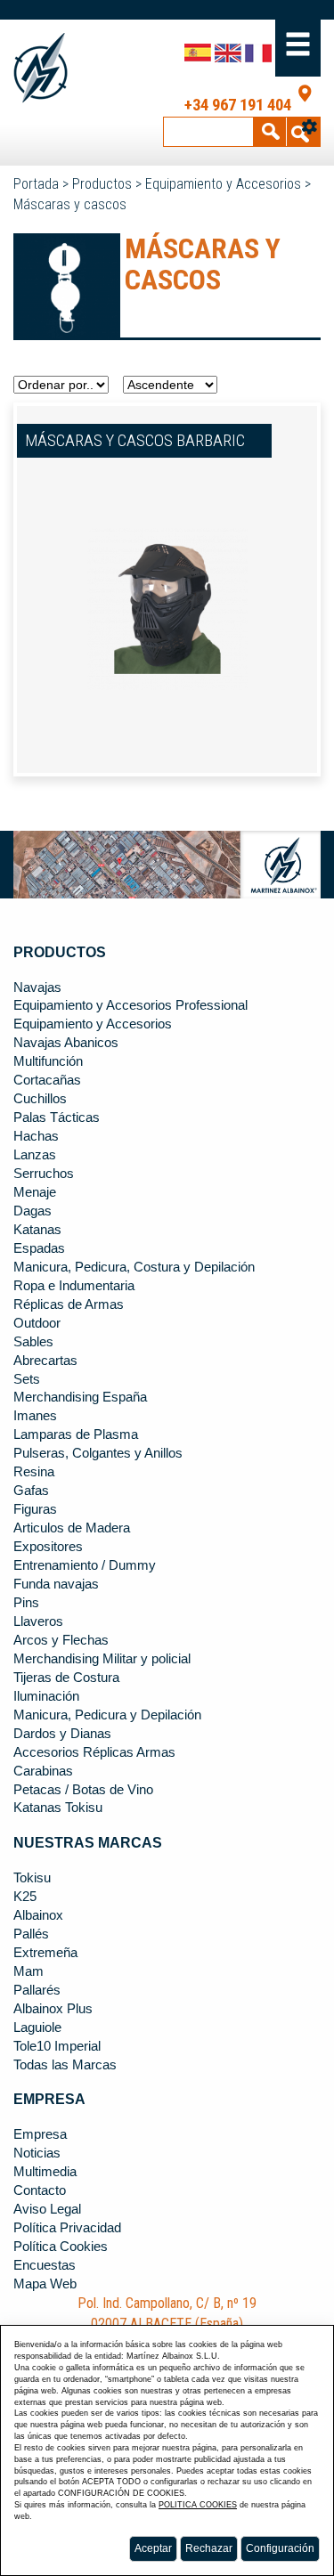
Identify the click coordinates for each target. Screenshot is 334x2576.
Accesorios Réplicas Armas (94, 1752)
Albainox (38, 1915)
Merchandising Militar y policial (102, 1659)
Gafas (31, 1491)
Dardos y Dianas (62, 1734)
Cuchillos (40, 1099)
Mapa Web (45, 2284)
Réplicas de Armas (69, 1304)
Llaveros (38, 1621)
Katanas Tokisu (58, 1808)
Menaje (35, 1192)
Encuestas (45, 2265)
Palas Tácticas (57, 1117)
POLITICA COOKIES (198, 2505)
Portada (36, 184)
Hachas (36, 1136)
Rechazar (209, 2548)
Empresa (40, 2134)
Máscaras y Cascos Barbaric (135, 441)
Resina (34, 1472)
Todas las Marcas (65, 2065)
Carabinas (43, 1771)
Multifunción (48, 1061)
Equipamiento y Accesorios (223, 184)
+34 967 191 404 (238, 105)
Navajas (37, 987)
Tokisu (32, 1878)
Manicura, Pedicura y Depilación (107, 1715)
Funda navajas (56, 1584)
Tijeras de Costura (66, 1678)
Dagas (33, 1211)
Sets (27, 1379)
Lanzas (35, 1155)
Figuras (35, 1509)
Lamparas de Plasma (76, 1434)
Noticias (37, 2153)
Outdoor (37, 1323)
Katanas (37, 1230)
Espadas (39, 1248)
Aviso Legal (47, 2209)
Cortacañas (47, 1080)
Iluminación (46, 1696)
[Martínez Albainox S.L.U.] (44, 68)
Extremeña (45, 1953)
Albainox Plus (53, 2009)
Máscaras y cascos (70, 204)
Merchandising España (80, 1397)
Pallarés (37, 1990)
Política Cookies (61, 2247)
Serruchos (44, 1174)
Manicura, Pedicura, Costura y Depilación (134, 1267)
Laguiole (37, 2027)
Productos (102, 184)
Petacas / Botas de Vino (83, 1790)
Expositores (48, 1547)
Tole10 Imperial (57, 2046)
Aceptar (153, 2548)
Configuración (280, 2548)
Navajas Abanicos (66, 1043)
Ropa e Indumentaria (74, 1286)
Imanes (35, 1416)
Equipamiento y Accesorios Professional (130, 1005)
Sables (33, 1342)
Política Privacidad (67, 2228)
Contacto (40, 2190)
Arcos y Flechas (61, 1640)
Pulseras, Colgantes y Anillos (98, 1453)
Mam (29, 1971)
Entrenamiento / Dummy (85, 1565)
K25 (25, 1897)
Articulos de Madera (72, 1528)
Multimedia (45, 2172)
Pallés (31, 1934)
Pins (26, 1603)
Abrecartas (45, 1361)
